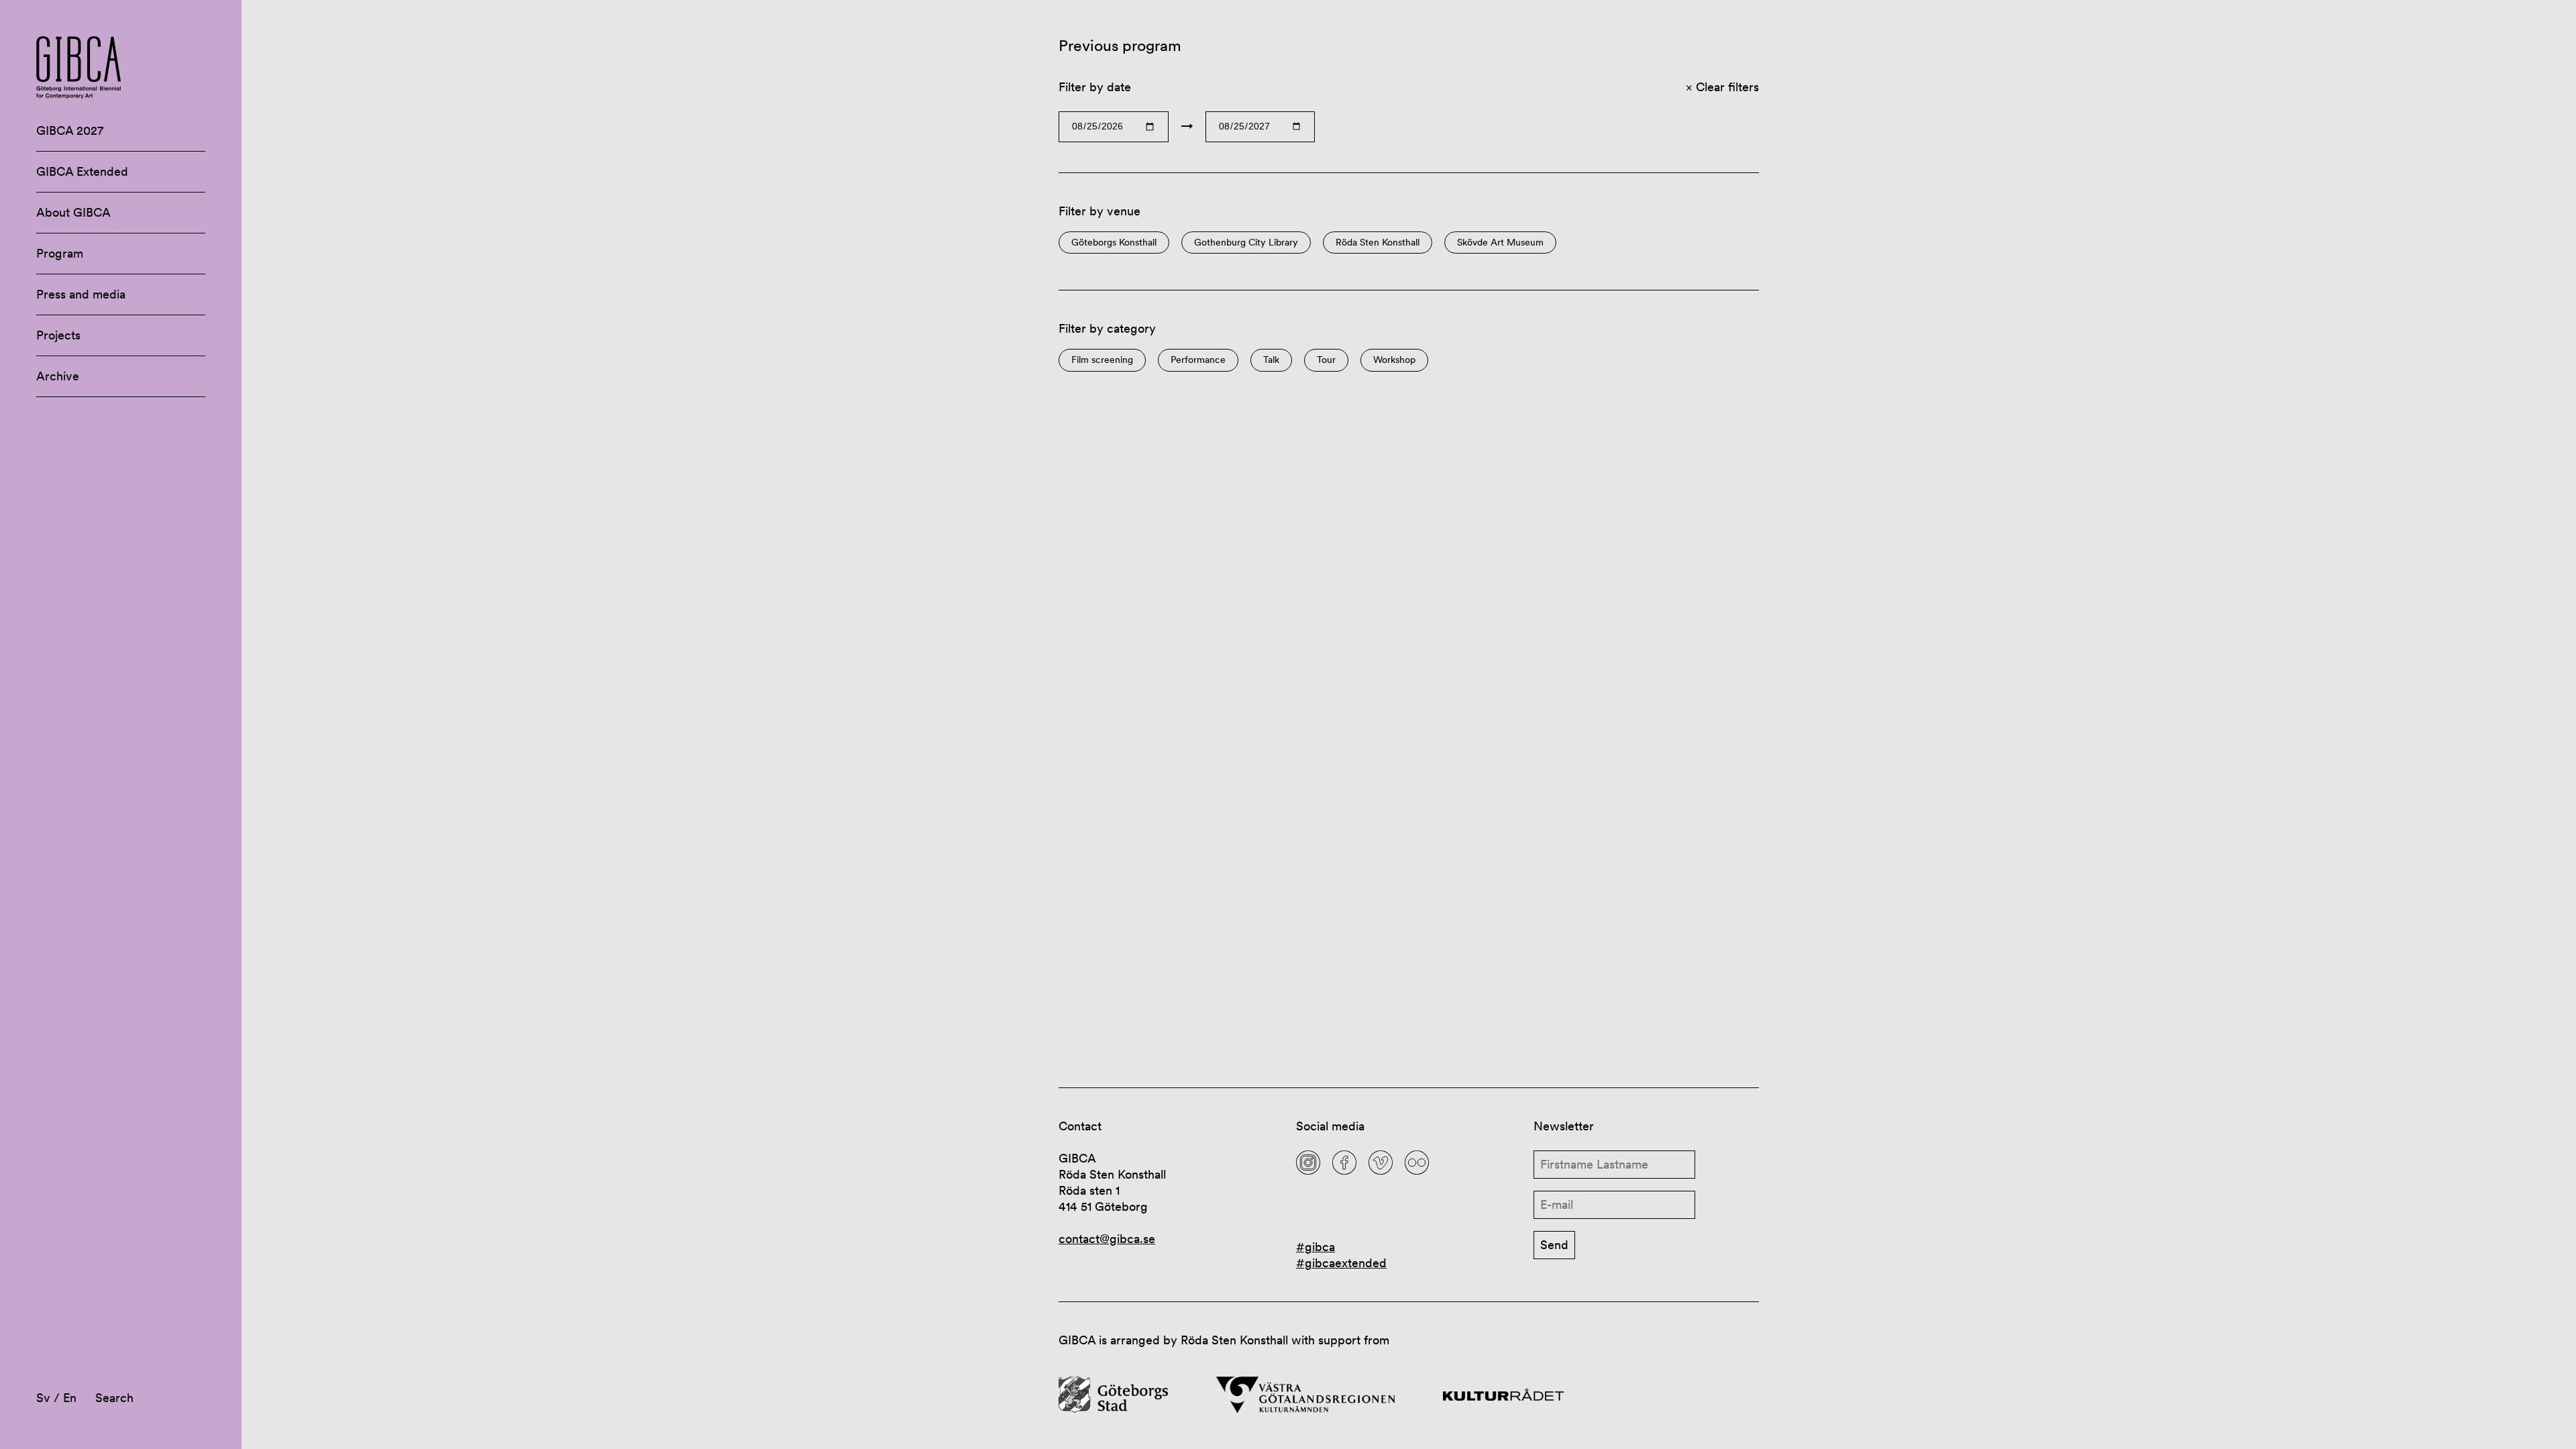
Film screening (1102, 360)
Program (60, 253)
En (70, 1398)
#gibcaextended (1341, 1263)
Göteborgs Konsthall (1114, 243)
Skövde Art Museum (1500, 243)
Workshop (1394, 360)
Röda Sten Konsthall (1378, 243)
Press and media (81, 294)
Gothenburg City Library (1246, 243)
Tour (1326, 360)
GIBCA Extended (82, 171)
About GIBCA (73, 212)
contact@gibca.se (1107, 1239)
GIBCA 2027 (70, 130)
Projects (58, 335)
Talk (1271, 360)
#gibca (1316, 1247)
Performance (1198, 360)
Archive (58, 376)
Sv (43, 1398)
